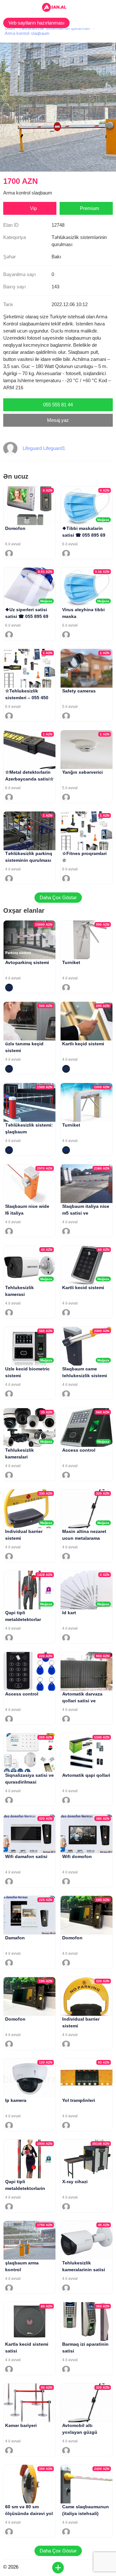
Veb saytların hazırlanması (36, 23)
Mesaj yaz (58, 420)
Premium (90, 208)
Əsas (10, 28)
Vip (33, 208)
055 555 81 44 (58, 405)
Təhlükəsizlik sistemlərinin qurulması (55, 28)
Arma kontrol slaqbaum (27, 33)
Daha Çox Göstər (58, 897)
